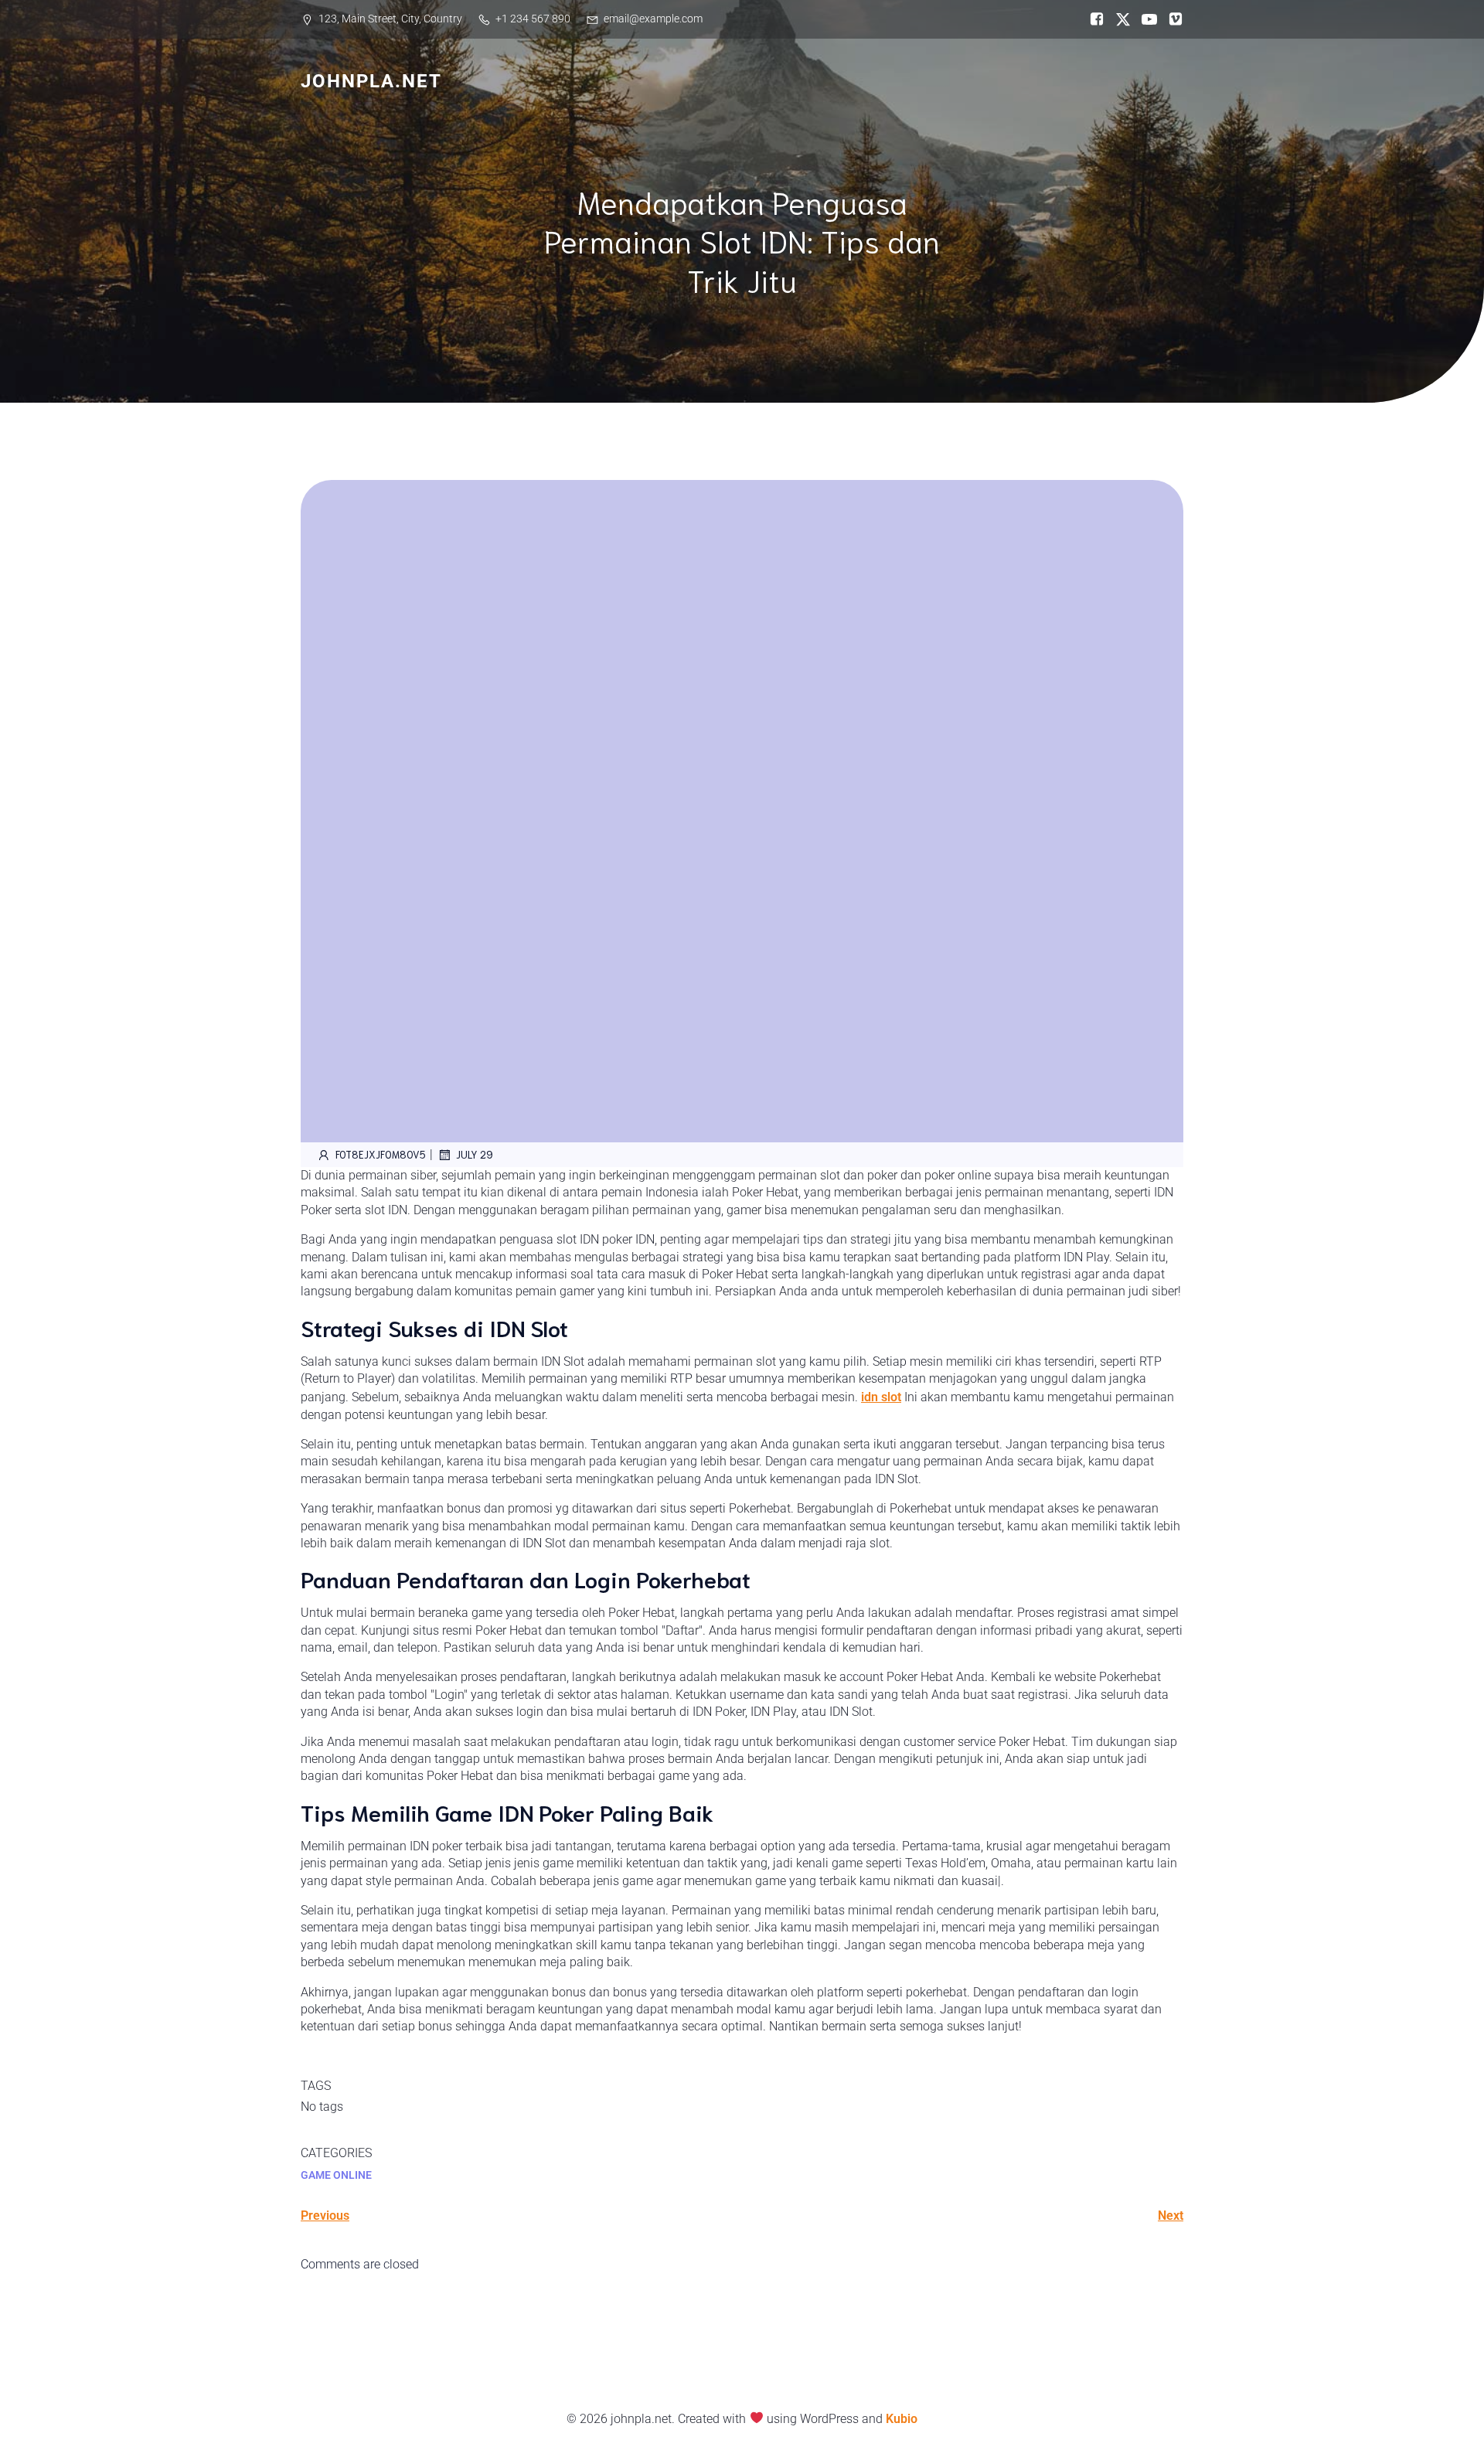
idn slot (881, 1397)
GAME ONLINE (336, 2175)
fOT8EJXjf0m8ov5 (381, 1154)
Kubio (902, 2419)
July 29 (475, 1154)
